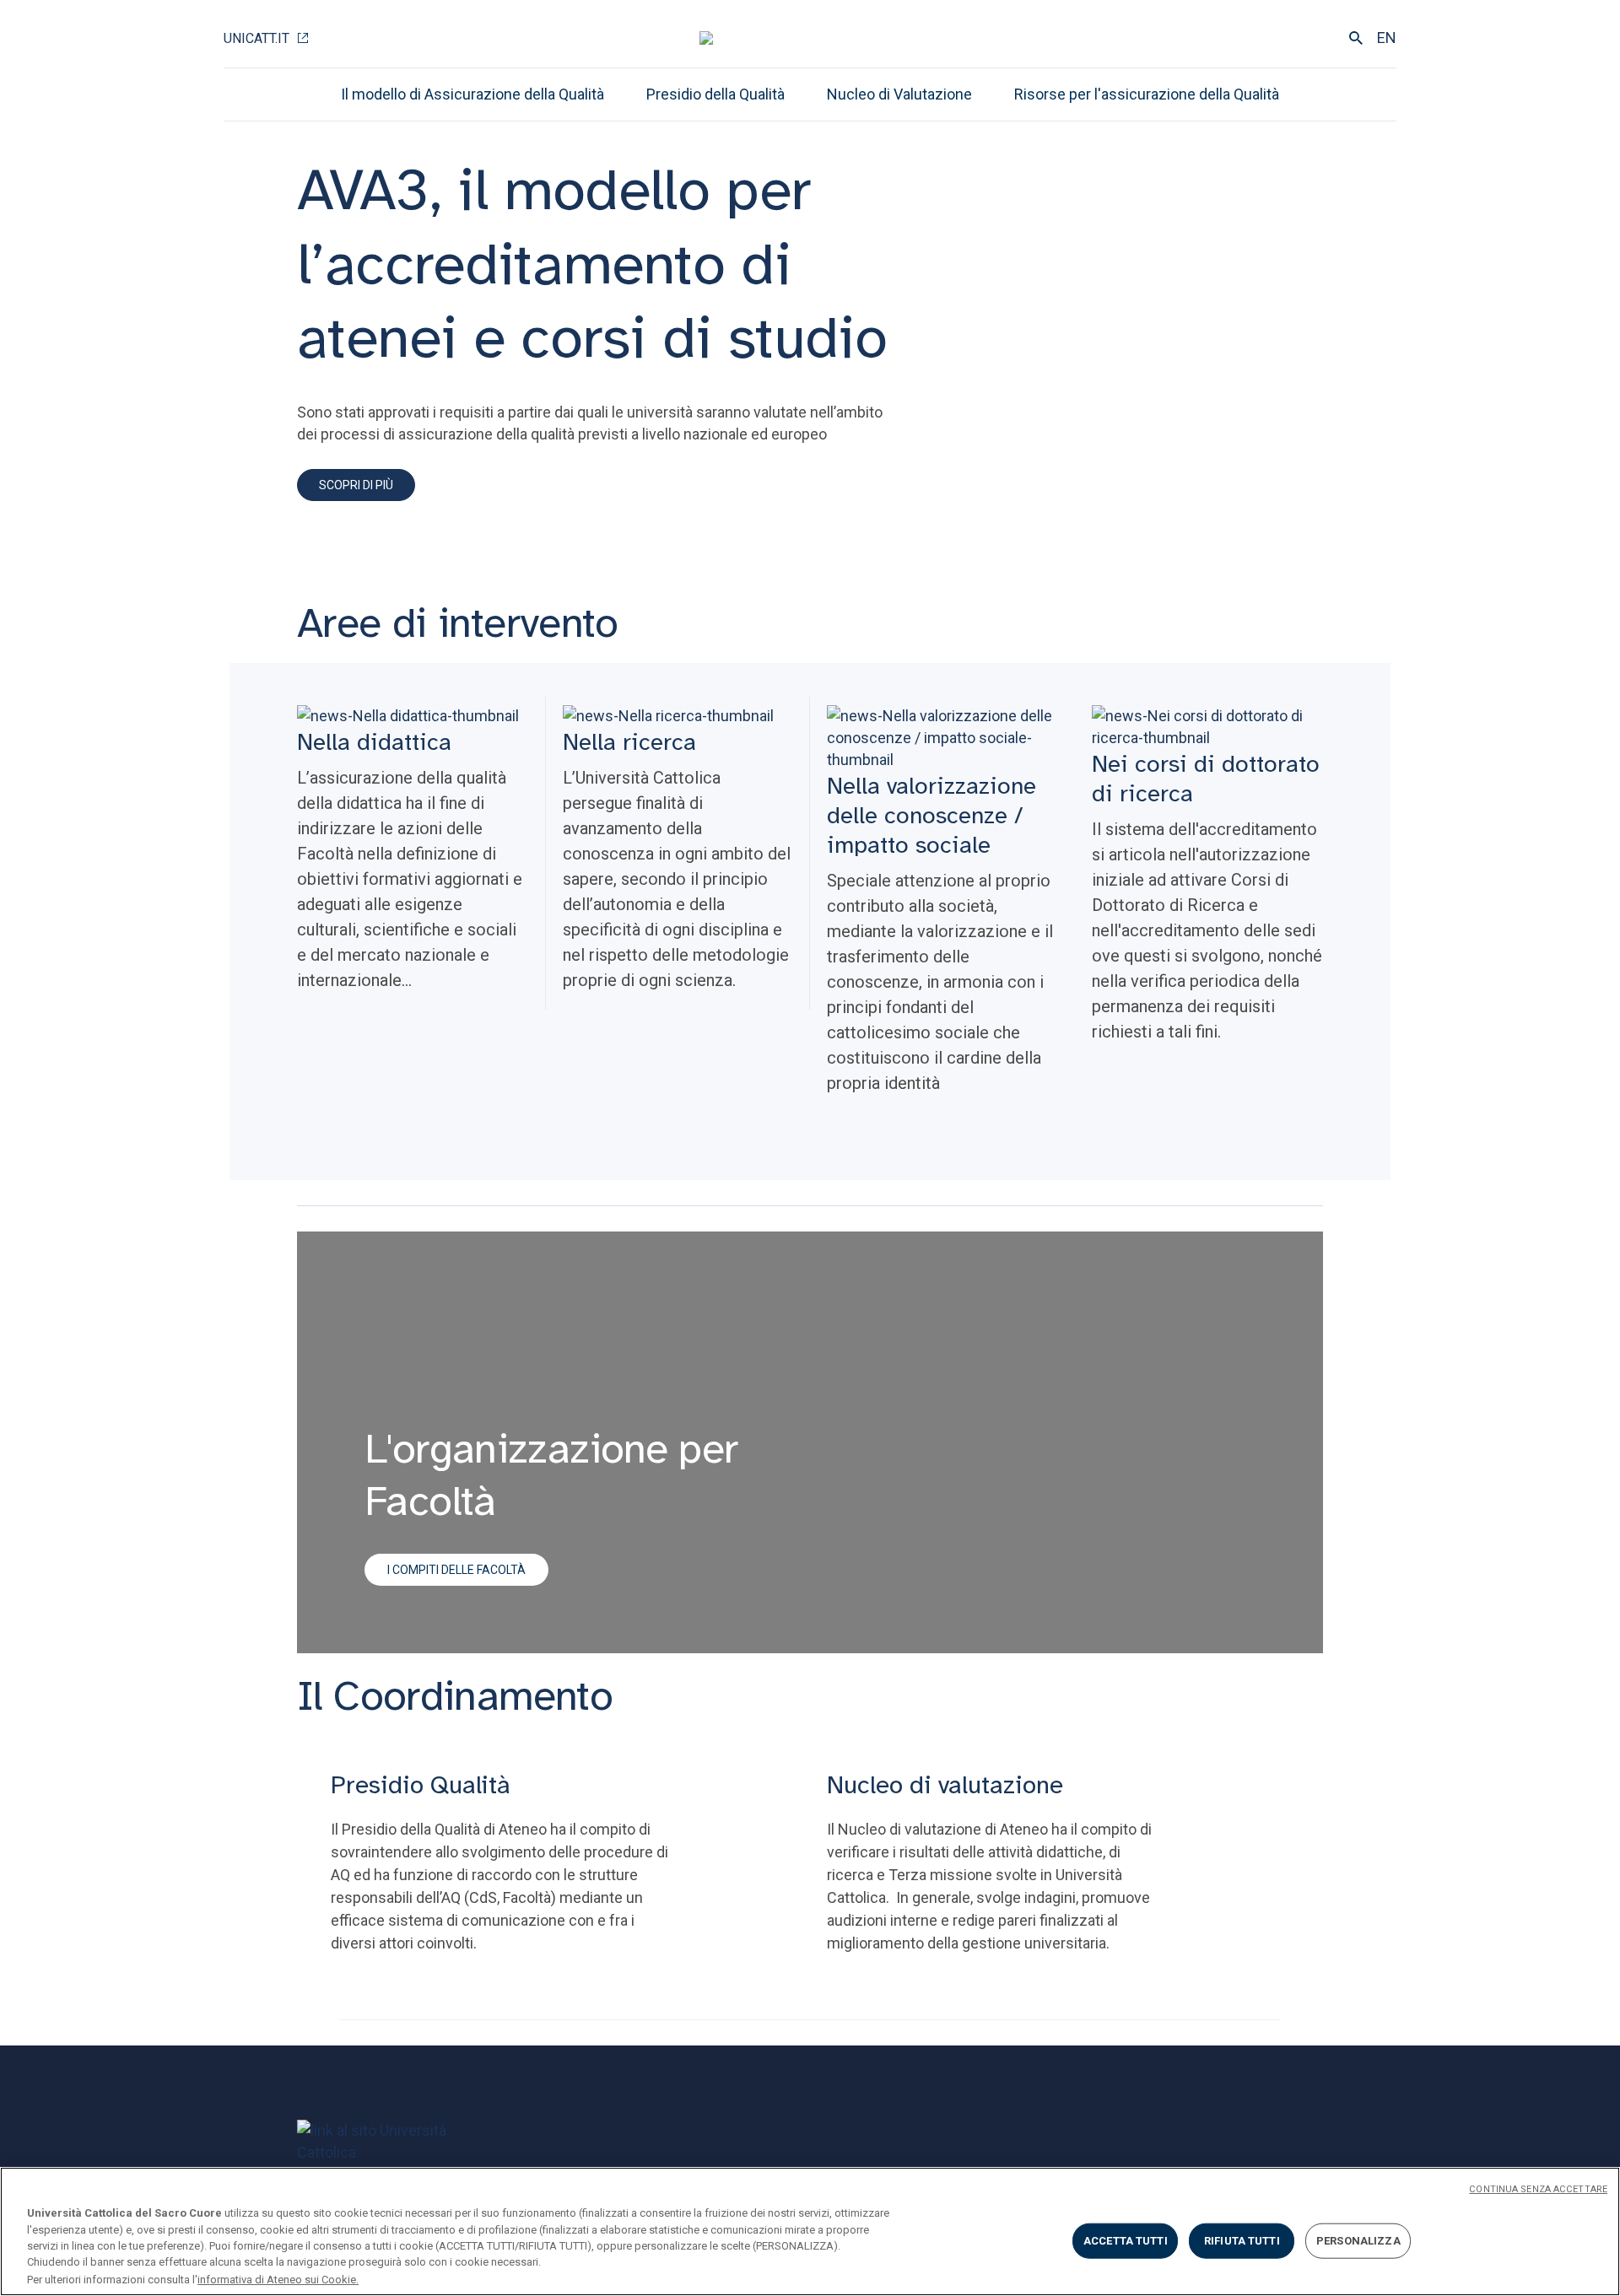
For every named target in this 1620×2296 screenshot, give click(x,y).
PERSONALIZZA (1358, 2241)
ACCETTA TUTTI (1126, 2241)
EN (1387, 38)
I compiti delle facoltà (456, 1570)
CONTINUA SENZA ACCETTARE (1538, 2189)
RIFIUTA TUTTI (1242, 2241)
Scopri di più (356, 485)
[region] (810, 2231)
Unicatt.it (256, 38)
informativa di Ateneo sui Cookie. (278, 2279)
